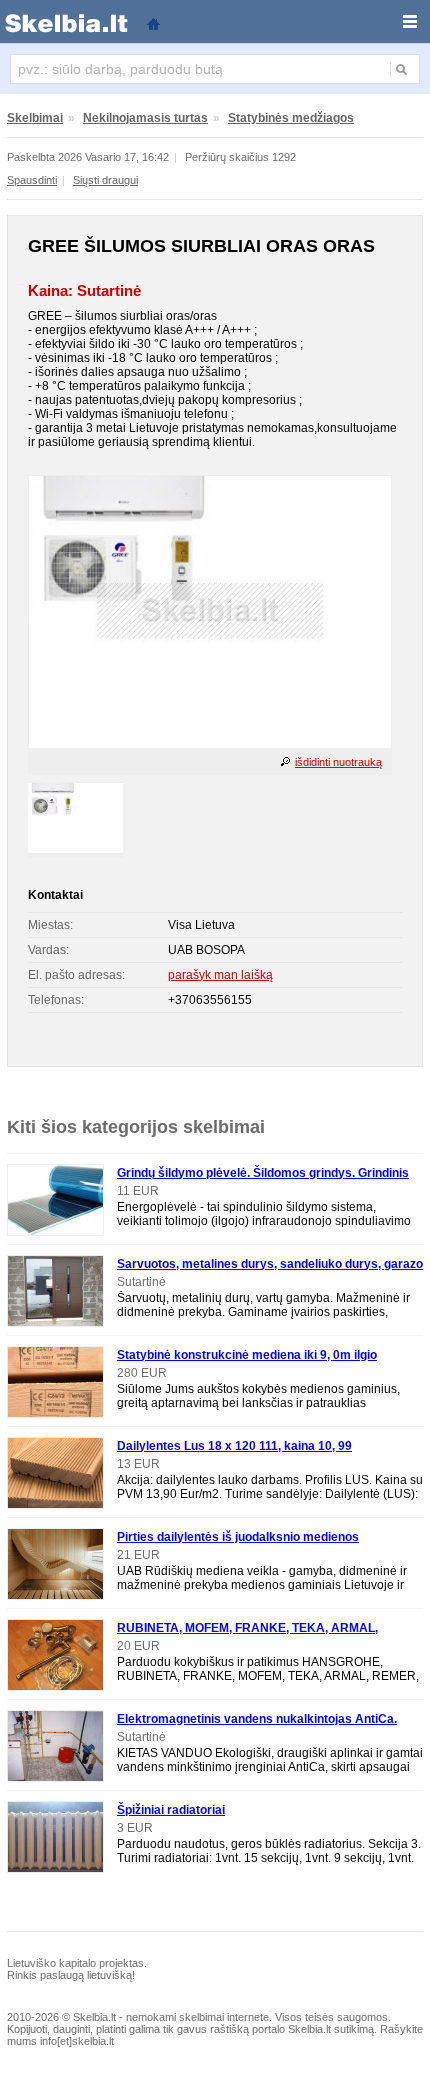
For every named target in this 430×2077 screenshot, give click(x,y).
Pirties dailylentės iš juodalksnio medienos (238, 1537)
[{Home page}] (153, 22)
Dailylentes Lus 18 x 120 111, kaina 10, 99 (234, 1446)
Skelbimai (35, 118)
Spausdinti (32, 180)
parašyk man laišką (220, 975)
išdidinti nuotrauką (338, 762)
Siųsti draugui (105, 180)
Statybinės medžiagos (291, 118)
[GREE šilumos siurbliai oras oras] (210, 744)
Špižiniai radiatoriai (171, 1810)
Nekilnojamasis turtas (145, 118)
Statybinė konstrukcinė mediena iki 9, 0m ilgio (247, 1355)
